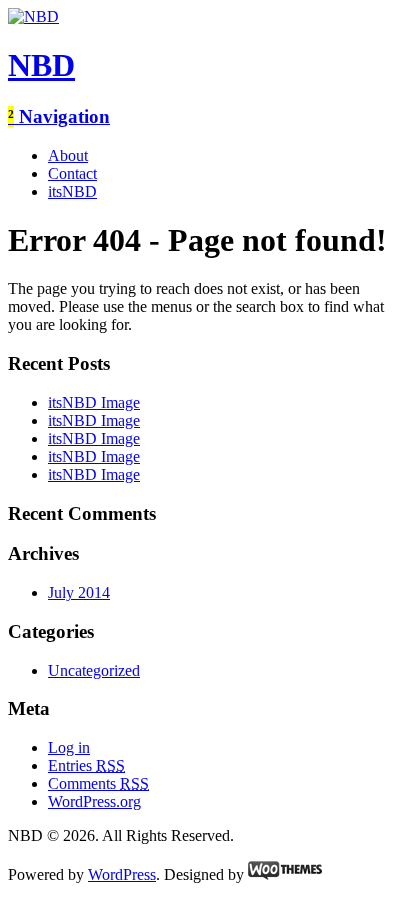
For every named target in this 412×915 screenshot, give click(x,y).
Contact (72, 173)
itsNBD (72, 191)
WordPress (122, 874)
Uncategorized (94, 670)
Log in (69, 747)
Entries (86, 765)
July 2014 (79, 592)
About (68, 155)
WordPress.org (94, 801)
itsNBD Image (94, 402)
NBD (41, 65)
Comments (98, 783)
